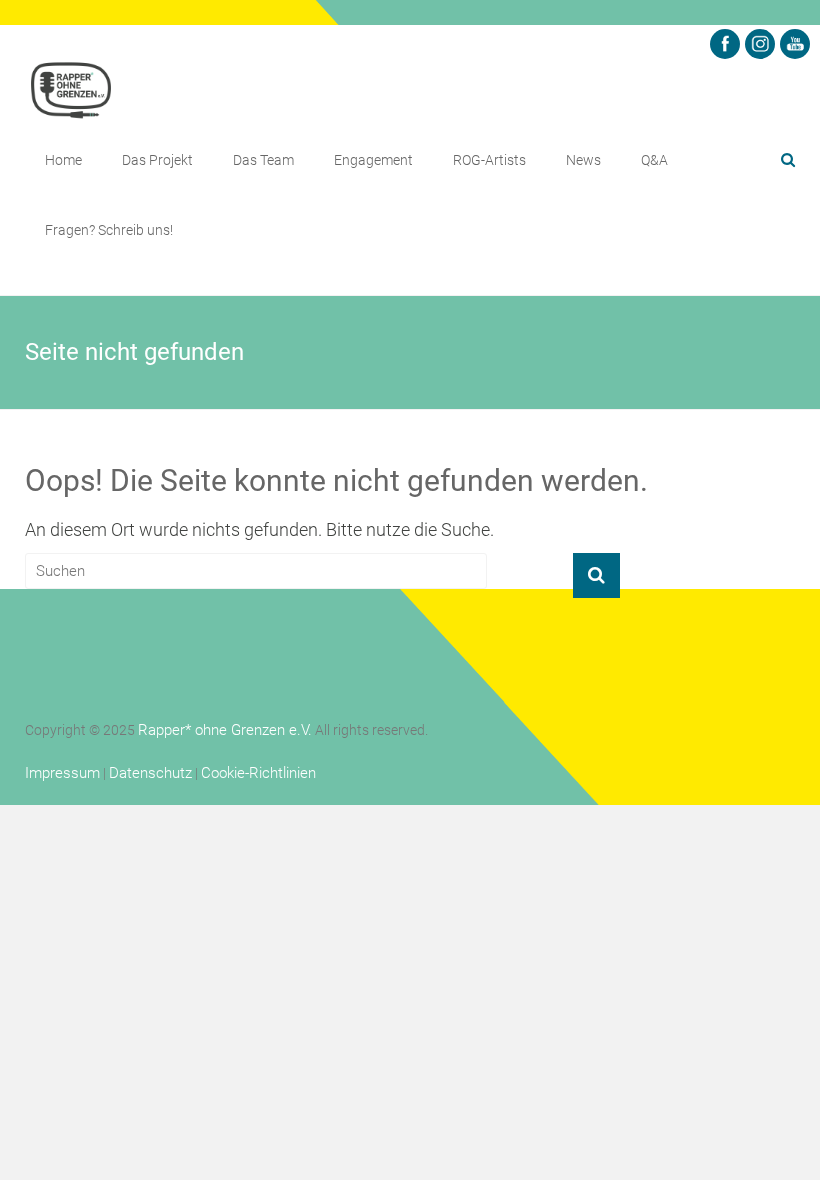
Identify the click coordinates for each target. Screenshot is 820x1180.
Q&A (654, 160)
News (583, 160)
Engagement (373, 160)
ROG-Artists (489, 160)
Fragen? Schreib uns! (109, 230)
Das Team (263, 160)
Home (63, 160)
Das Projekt (157, 160)
